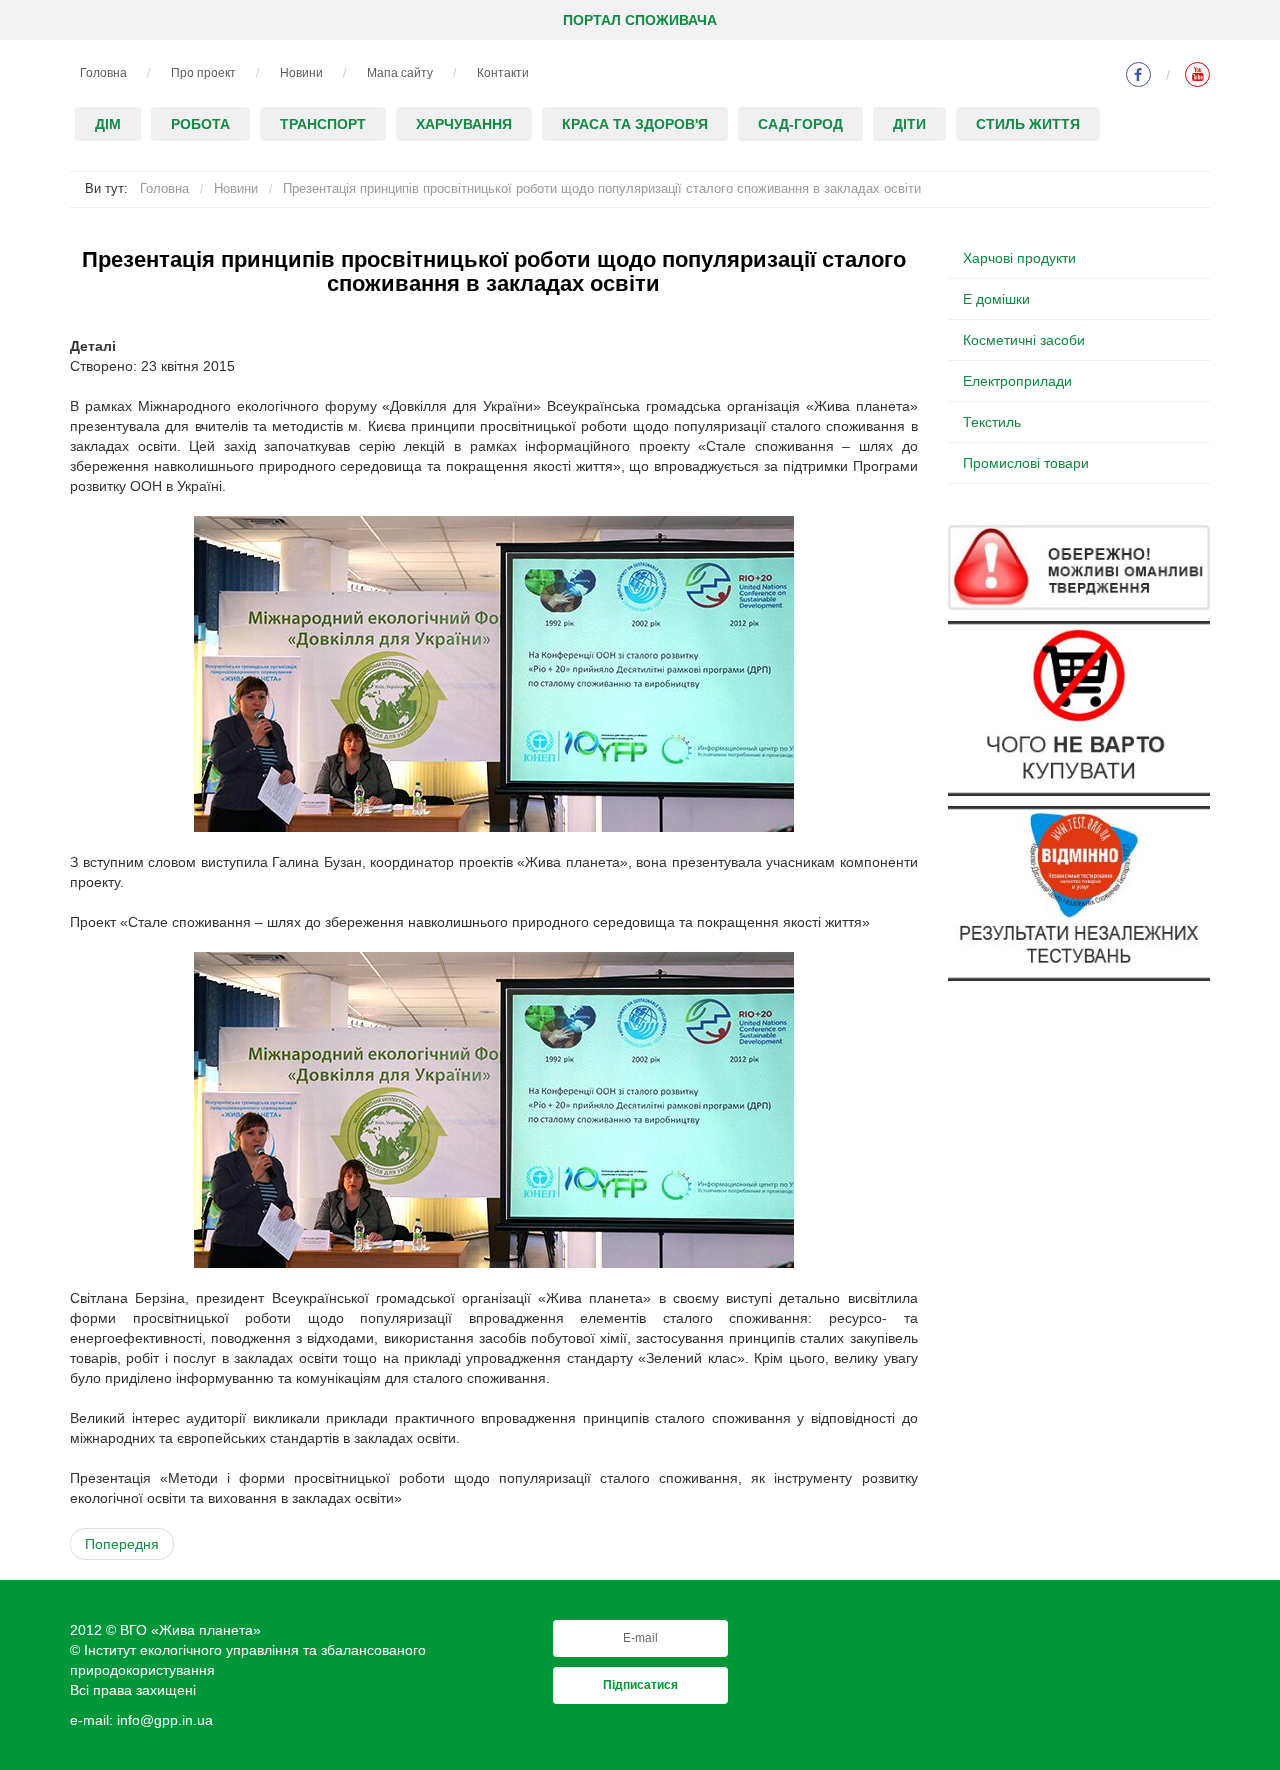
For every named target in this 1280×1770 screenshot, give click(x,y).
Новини (301, 73)
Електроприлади (1017, 381)
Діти (909, 124)
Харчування (464, 124)
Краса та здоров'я (635, 124)
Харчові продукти (1019, 258)
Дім (108, 124)
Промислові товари (1026, 463)
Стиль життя (1028, 124)
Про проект (203, 73)
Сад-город (800, 124)
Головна (103, 73)
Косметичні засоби (1024, 340)
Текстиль (992, 422)
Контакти (503, 73)
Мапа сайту (400, 73)
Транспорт (323, 124)
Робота (200, 124)
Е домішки (996, 299)
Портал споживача (640, 20)
